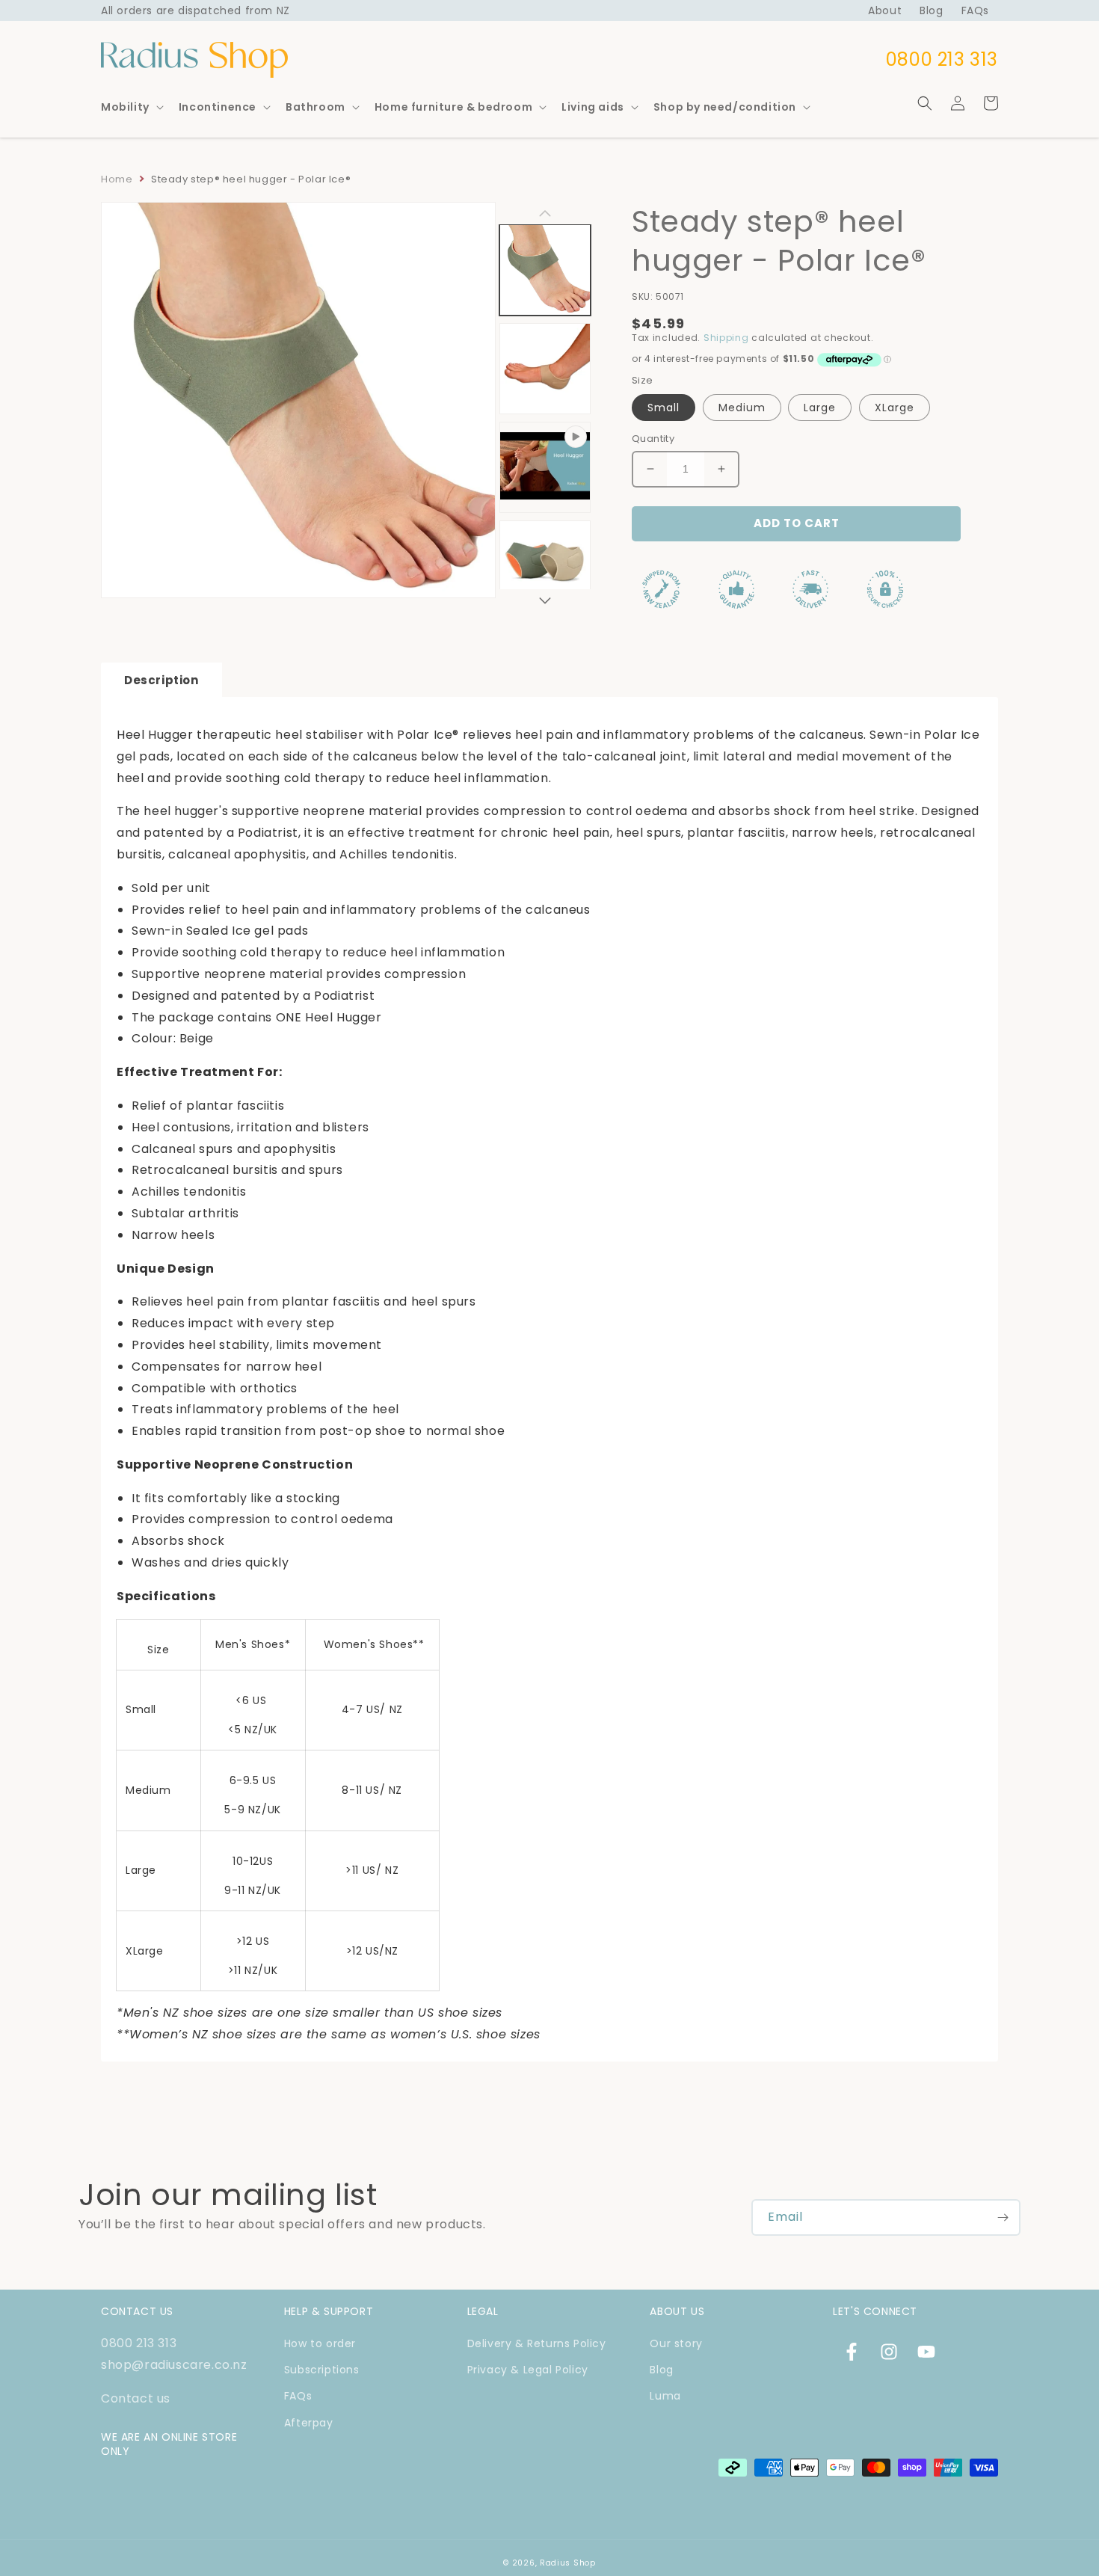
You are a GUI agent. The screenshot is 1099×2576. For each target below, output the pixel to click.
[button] (131, 107)
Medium (742, 408)
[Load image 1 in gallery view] (545, 270)
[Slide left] (545, 213)
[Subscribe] (1003, 2217)
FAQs (975, 10)
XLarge (895, 408)
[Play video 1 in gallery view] (545, 467)
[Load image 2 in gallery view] (545, 369)
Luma (665, 2396)
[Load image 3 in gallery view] (545, 566)
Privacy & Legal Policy (528, 2370)
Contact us (136, 2398)
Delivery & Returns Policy (537, 2343)
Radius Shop (568, 2563)
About (885, 10)
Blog (931, 10)
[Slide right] (545, 600)
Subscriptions (322, 2370)
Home (117, 179)
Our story (676, 2343)
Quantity (653, 439)
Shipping (726, 338)
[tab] (161, 680)
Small (664, 408)
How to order (320, 2343)
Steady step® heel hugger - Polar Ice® (251, 179)
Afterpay (309, 2423)
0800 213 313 (139, 2343)
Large (820, 408)
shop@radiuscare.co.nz (174, 2365)
